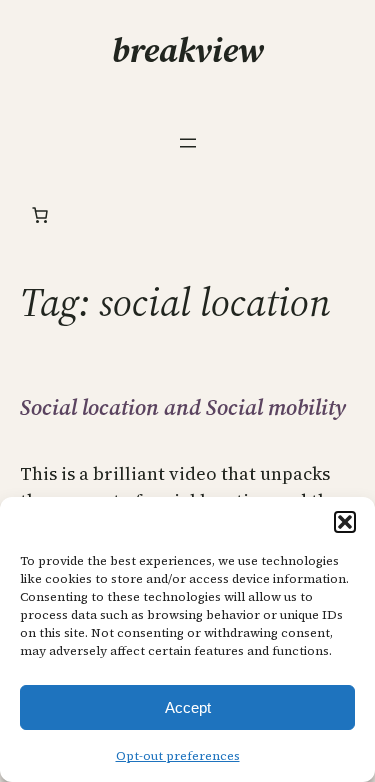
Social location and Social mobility (183, 407)
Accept (188, 707)
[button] (345, 522)
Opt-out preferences (178, 756)
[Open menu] (188, 143)
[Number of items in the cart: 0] (40, 215)
